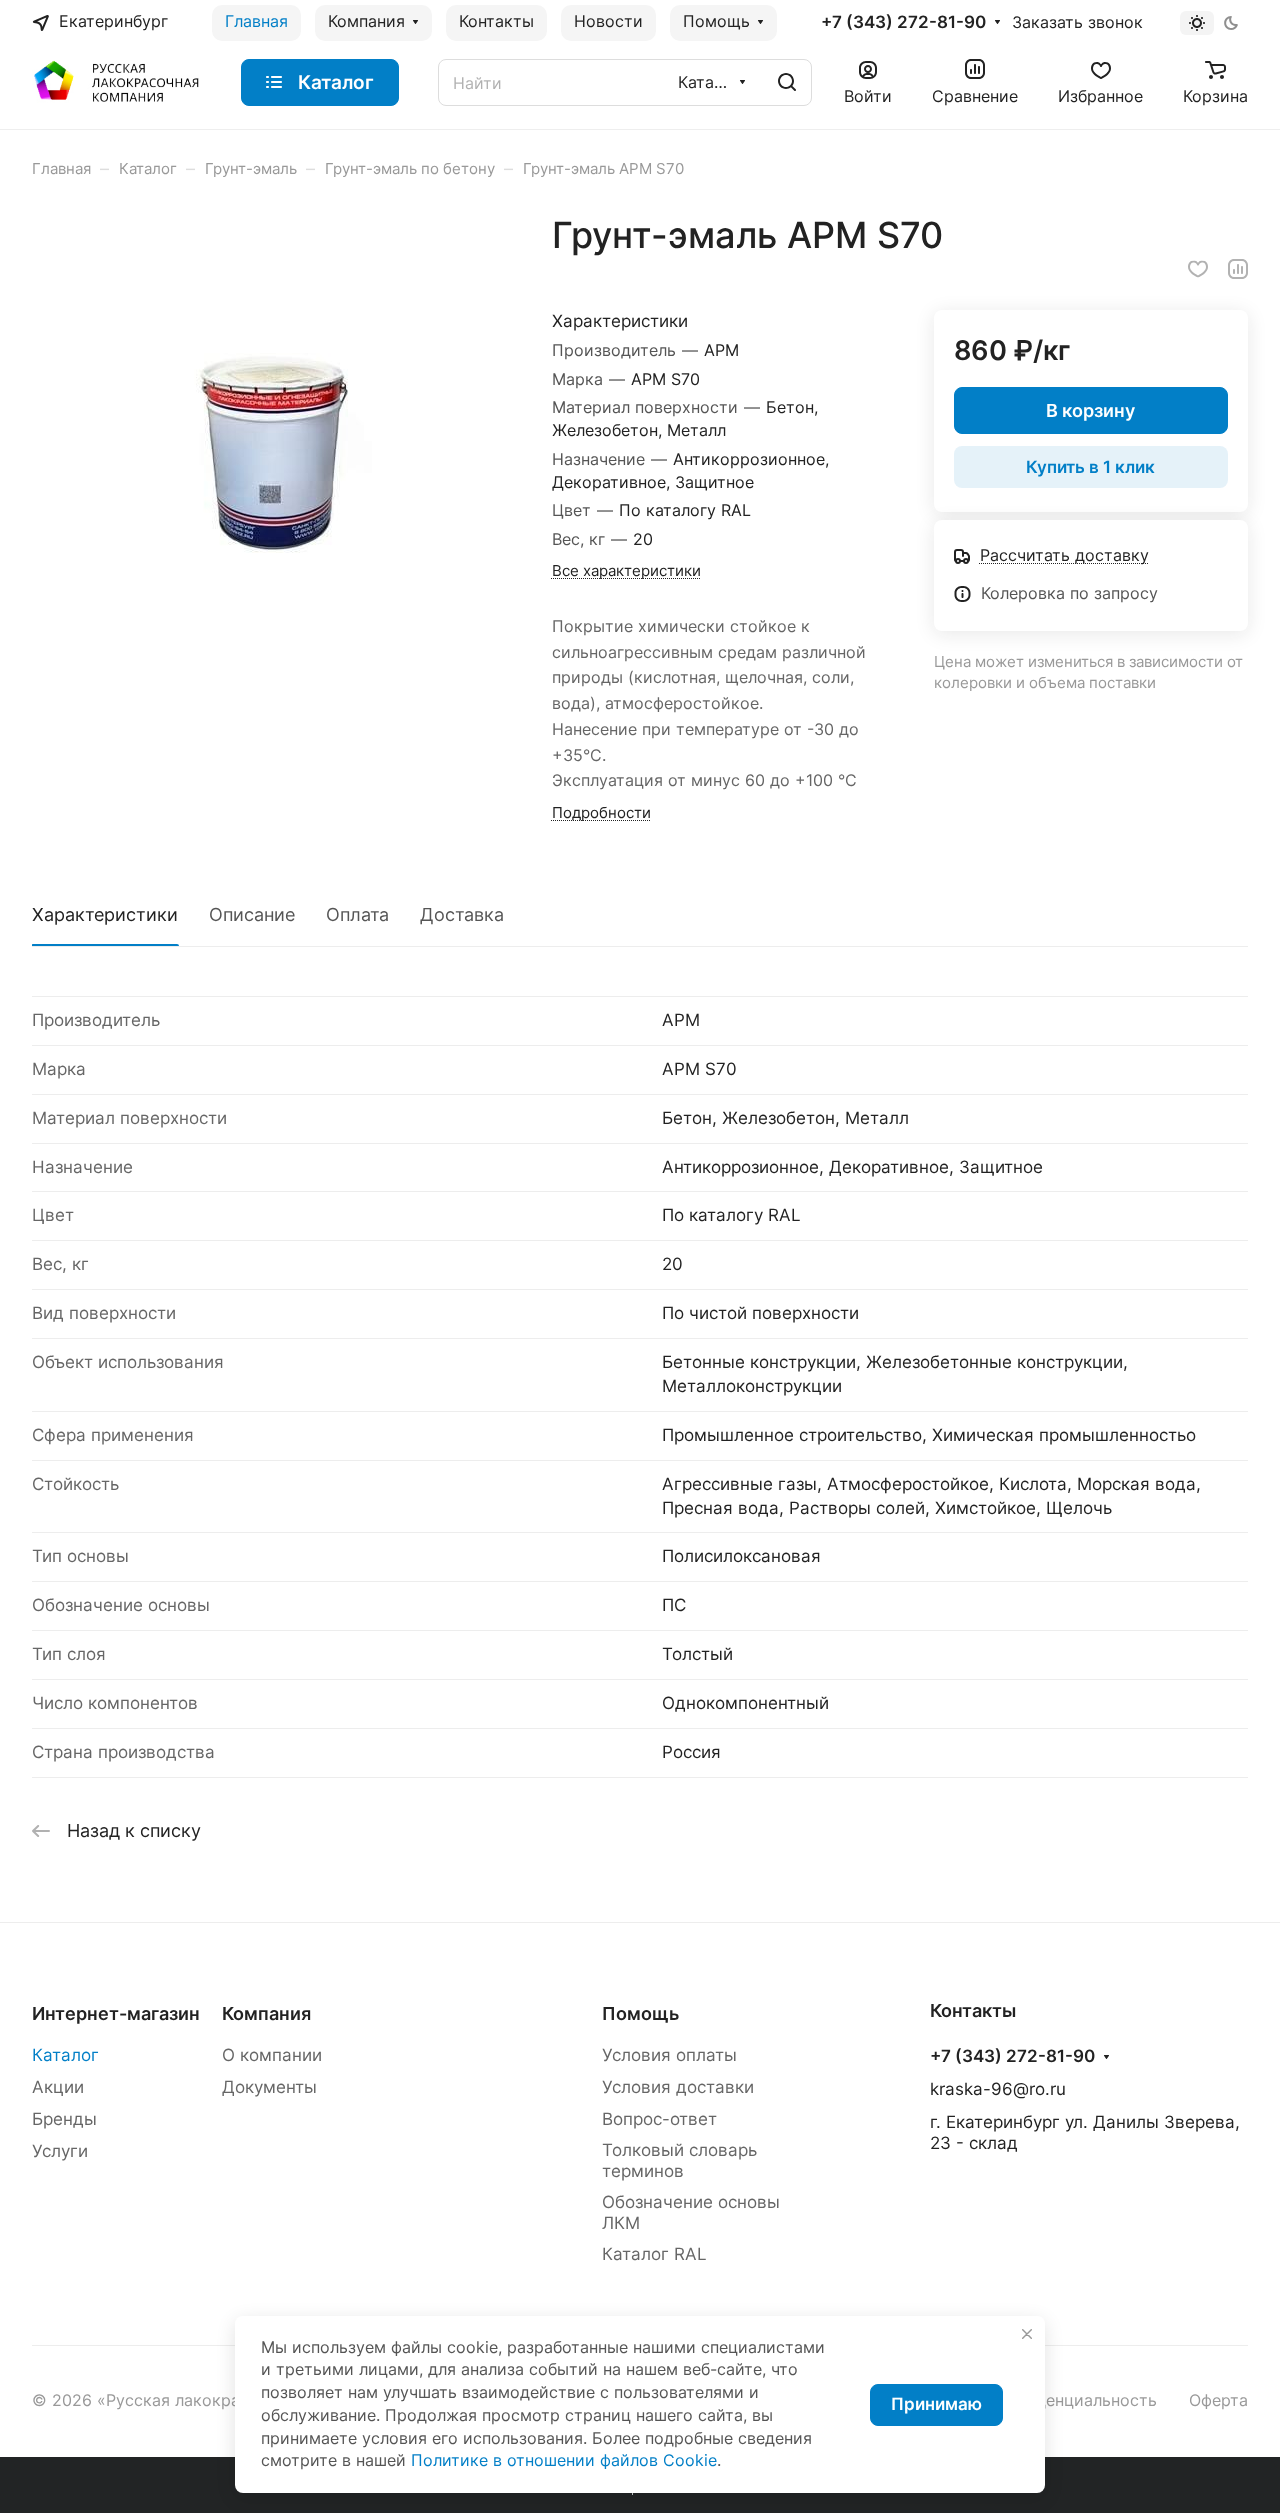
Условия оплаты (669, 2055)
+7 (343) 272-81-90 (903, 22)
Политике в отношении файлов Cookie (564, 2460)
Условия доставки (678, 2087)
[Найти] (787, 82)
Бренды (64, 2119)
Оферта (1218, 2400)
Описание (252, 914)
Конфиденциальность (1072, 2400)
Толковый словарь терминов (679, 2160)
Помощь (640, 2013)
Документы (269, 2087)
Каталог (65, 2055)
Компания (266, 2013)
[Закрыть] (1027, 2334)
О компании (272, 2055)
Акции (58, 2087)
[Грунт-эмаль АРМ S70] (271, 453)
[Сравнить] (1238, 269)
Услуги (60, 2151)
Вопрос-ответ (659, 2119)
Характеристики (105, 914)
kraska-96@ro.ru (998, 2089)
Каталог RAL (654, 2254)
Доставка (462, 914)
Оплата (357, 914)
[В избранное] (1198, 269)
